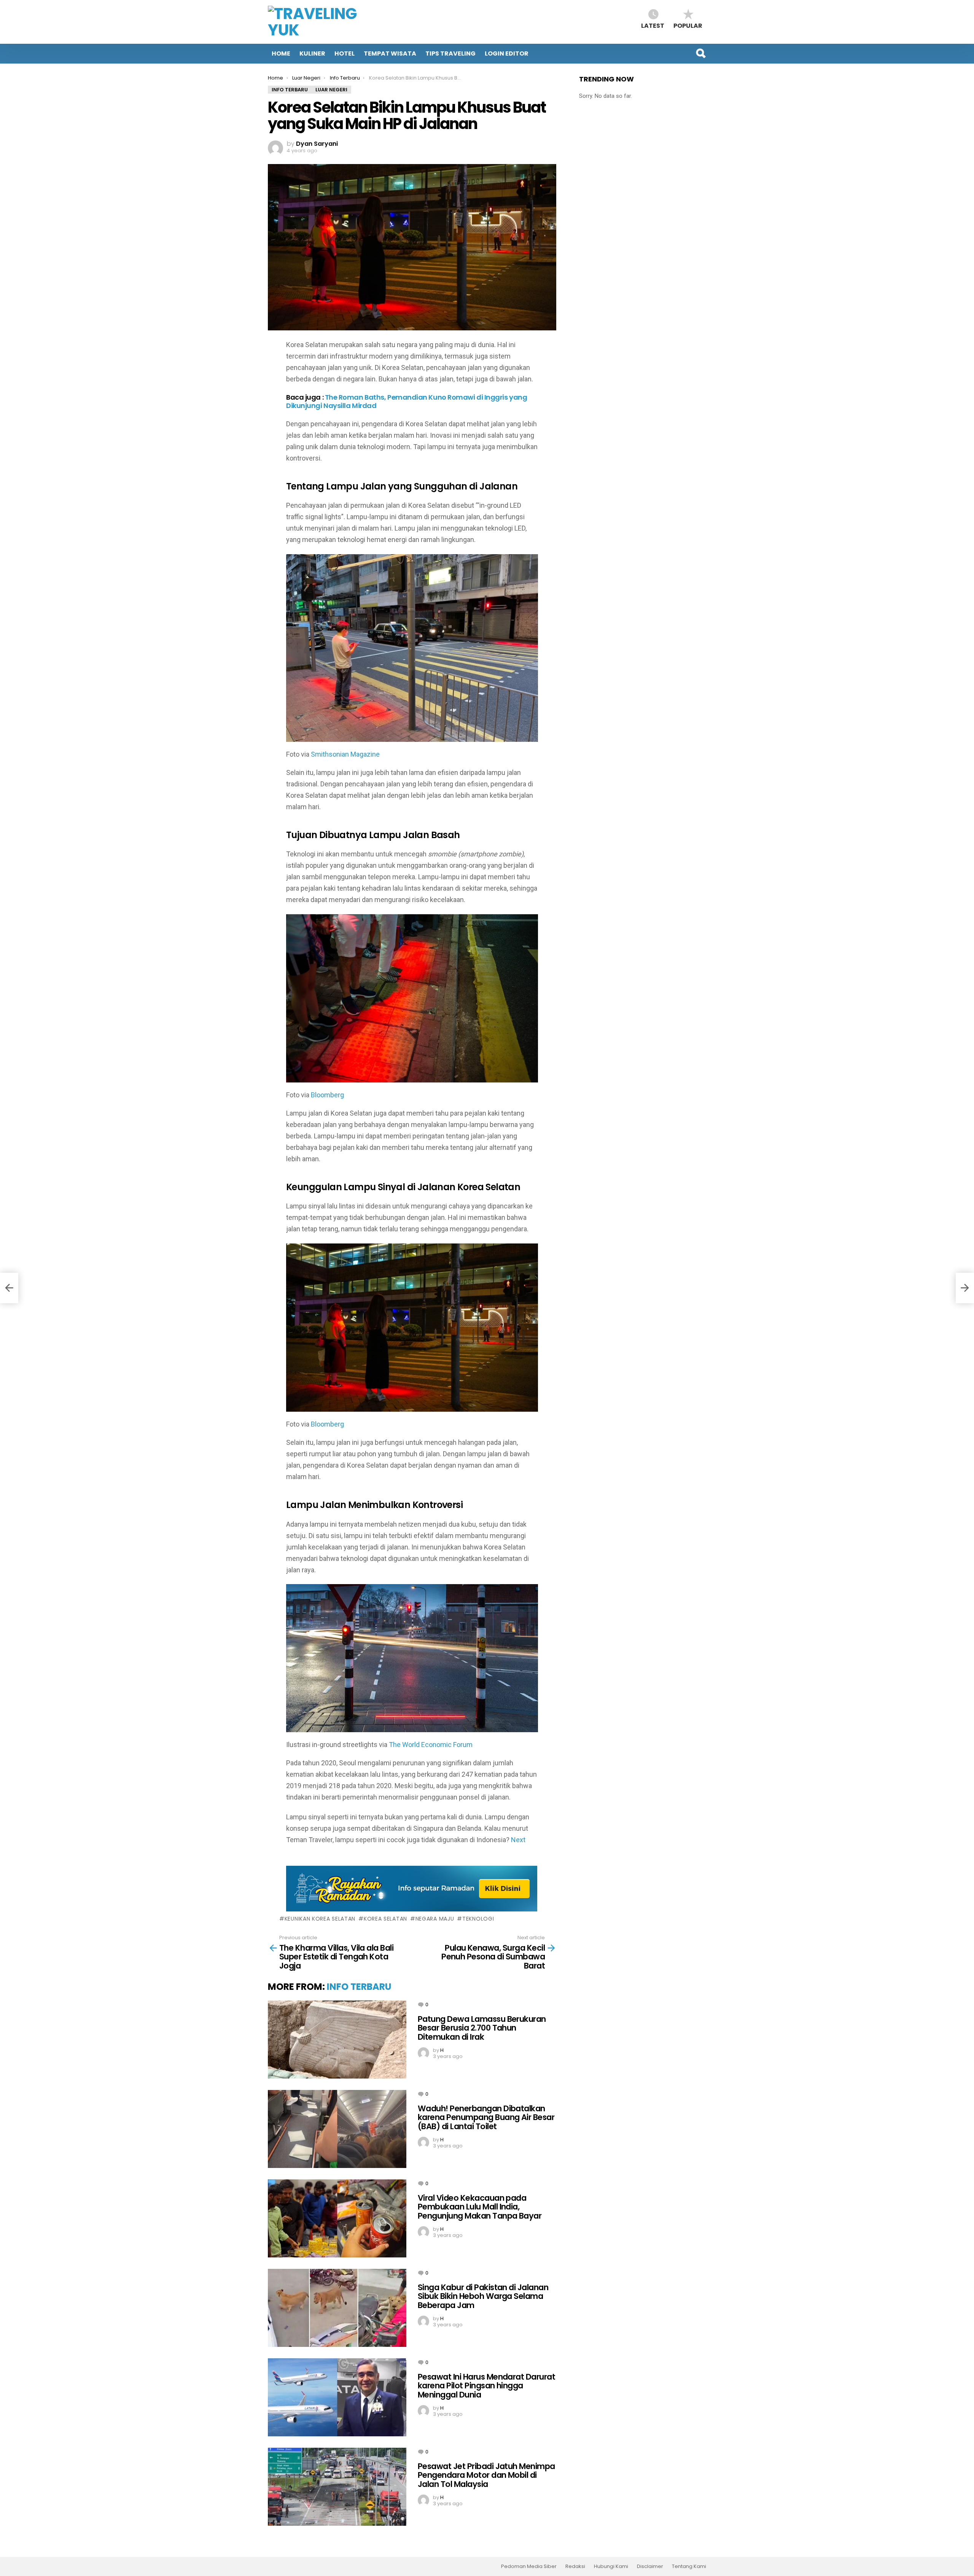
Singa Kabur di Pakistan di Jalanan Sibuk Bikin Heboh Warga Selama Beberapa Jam (483, 2296)
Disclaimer (650, 2566)
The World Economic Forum (431, 1745)
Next (518, 1840)
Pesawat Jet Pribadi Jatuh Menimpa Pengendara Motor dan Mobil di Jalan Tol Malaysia (486, 2475)
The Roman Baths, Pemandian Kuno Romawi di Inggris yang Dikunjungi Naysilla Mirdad (407, 401)
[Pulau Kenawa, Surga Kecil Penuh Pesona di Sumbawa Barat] (965, 1288)
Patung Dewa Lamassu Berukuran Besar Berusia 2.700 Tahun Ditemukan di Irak (482, 2028)
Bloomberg (327, 1095)
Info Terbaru (359, 1987)
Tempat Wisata (390, 53)
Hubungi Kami (611, 2566)
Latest (653, 25)
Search (700, 53)
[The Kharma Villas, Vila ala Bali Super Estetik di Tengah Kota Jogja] (9, 1288)
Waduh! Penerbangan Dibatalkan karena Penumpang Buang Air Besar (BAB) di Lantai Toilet (486, 2117)
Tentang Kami (689, 2566)
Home (281, 53)
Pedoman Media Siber (529, 2566)
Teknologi (478, 1919)
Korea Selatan (385, 1919)
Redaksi (575, 2566)
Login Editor (507, 53)
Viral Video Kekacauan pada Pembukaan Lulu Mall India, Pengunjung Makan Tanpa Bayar (480, 2207)
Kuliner (312, 53)
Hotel (345, 53)
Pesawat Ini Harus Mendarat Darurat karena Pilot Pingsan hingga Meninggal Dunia (486, 2386)
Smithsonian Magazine (345, 754)
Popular (688, 25)
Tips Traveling (450, 53)
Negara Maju (435, 1919)
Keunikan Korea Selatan (320, 1919)
